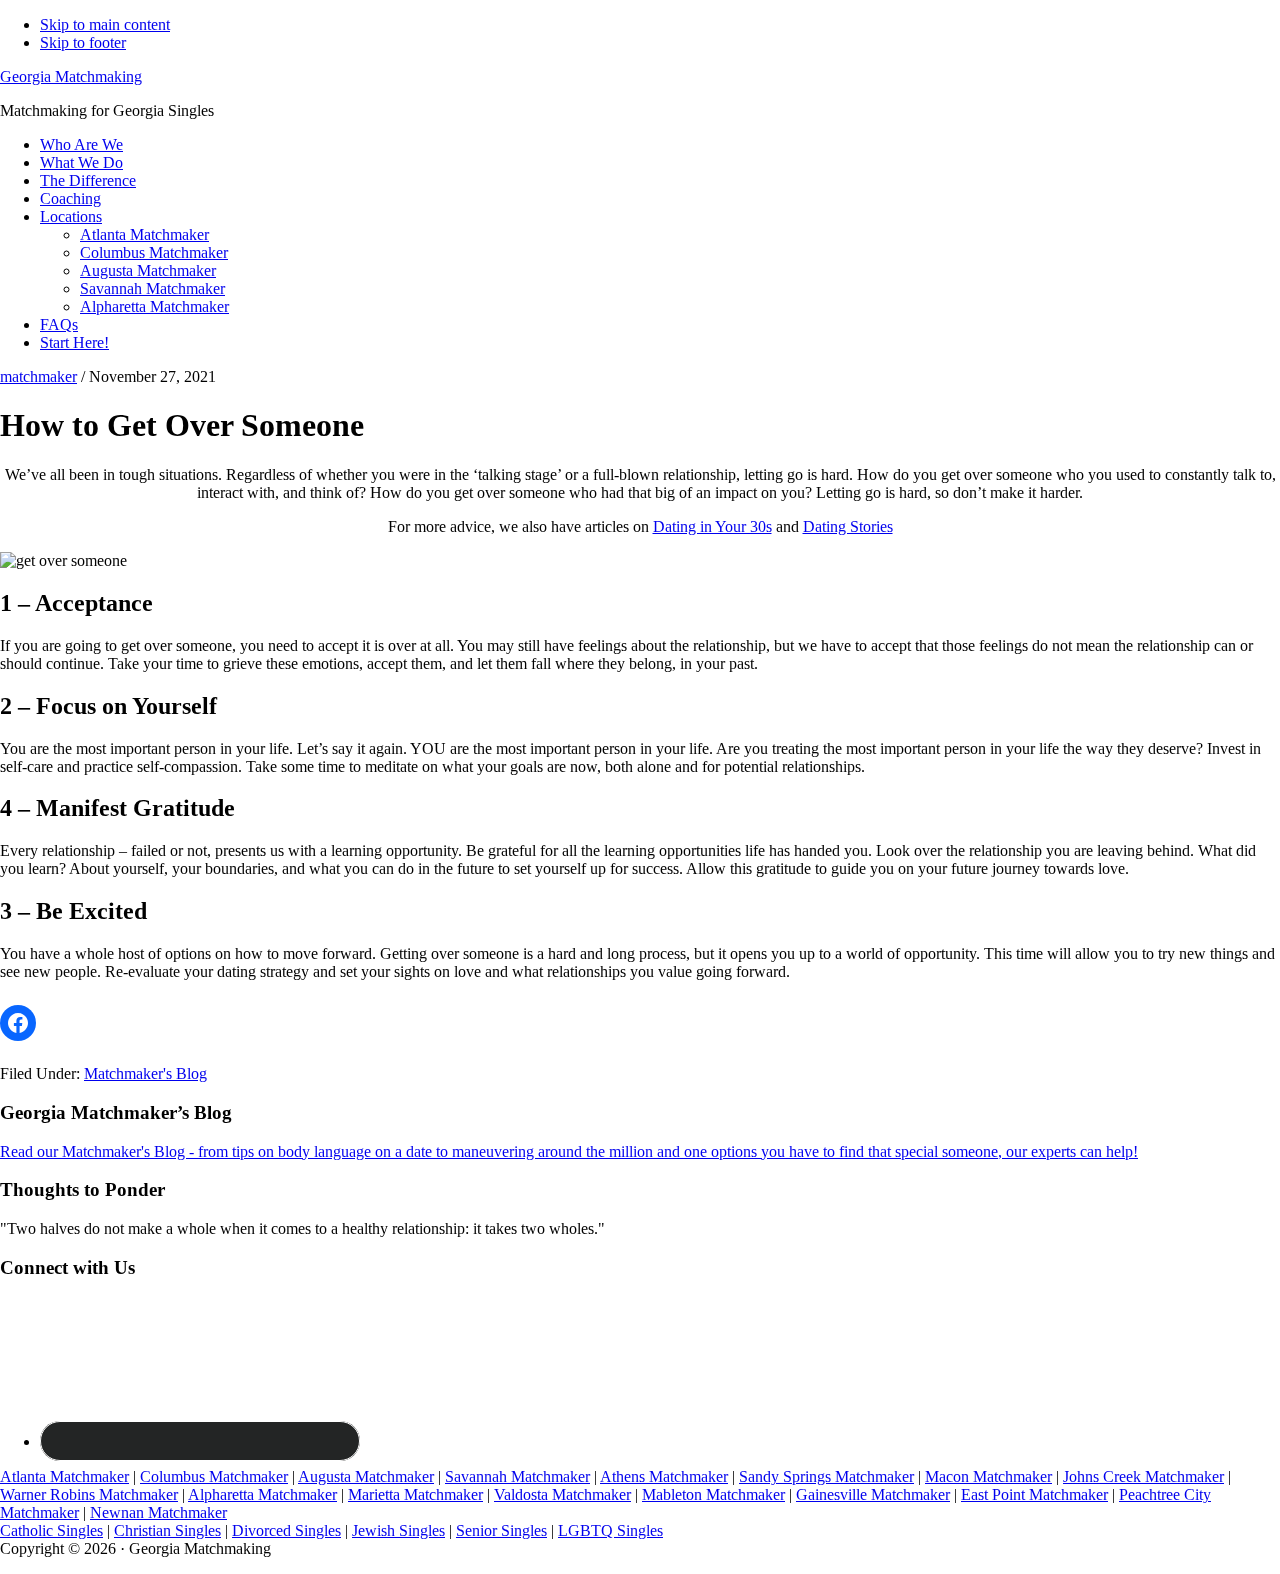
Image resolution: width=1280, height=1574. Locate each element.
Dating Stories (848, 526)
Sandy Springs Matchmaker (826, 1476)
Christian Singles (167, 1530)
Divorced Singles (286, 1530)
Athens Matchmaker (664, 1476)
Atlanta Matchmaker (64, 1476)
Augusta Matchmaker (366, 1476)
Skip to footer (83, 42)
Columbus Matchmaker (214, 1476)
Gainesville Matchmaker (873, 1494)
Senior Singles (501, 1530)
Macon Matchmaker (988, 1476)
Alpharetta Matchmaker (262, 1494)
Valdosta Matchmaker (562, 1494)
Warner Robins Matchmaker (89, 1494)
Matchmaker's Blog (145, 1073)
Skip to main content (105, 24)
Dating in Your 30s (712, 526)
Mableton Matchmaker (713, 1494)
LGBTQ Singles (610, 1530)
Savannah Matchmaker (517, 1476)
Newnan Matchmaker (158, 1512)
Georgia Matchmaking (71, 76)
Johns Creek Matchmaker (1143, 1476)
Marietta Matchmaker (415, 1494)
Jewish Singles (398, 1530)
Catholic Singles (51, 1530)
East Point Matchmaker (1034, 1494)
